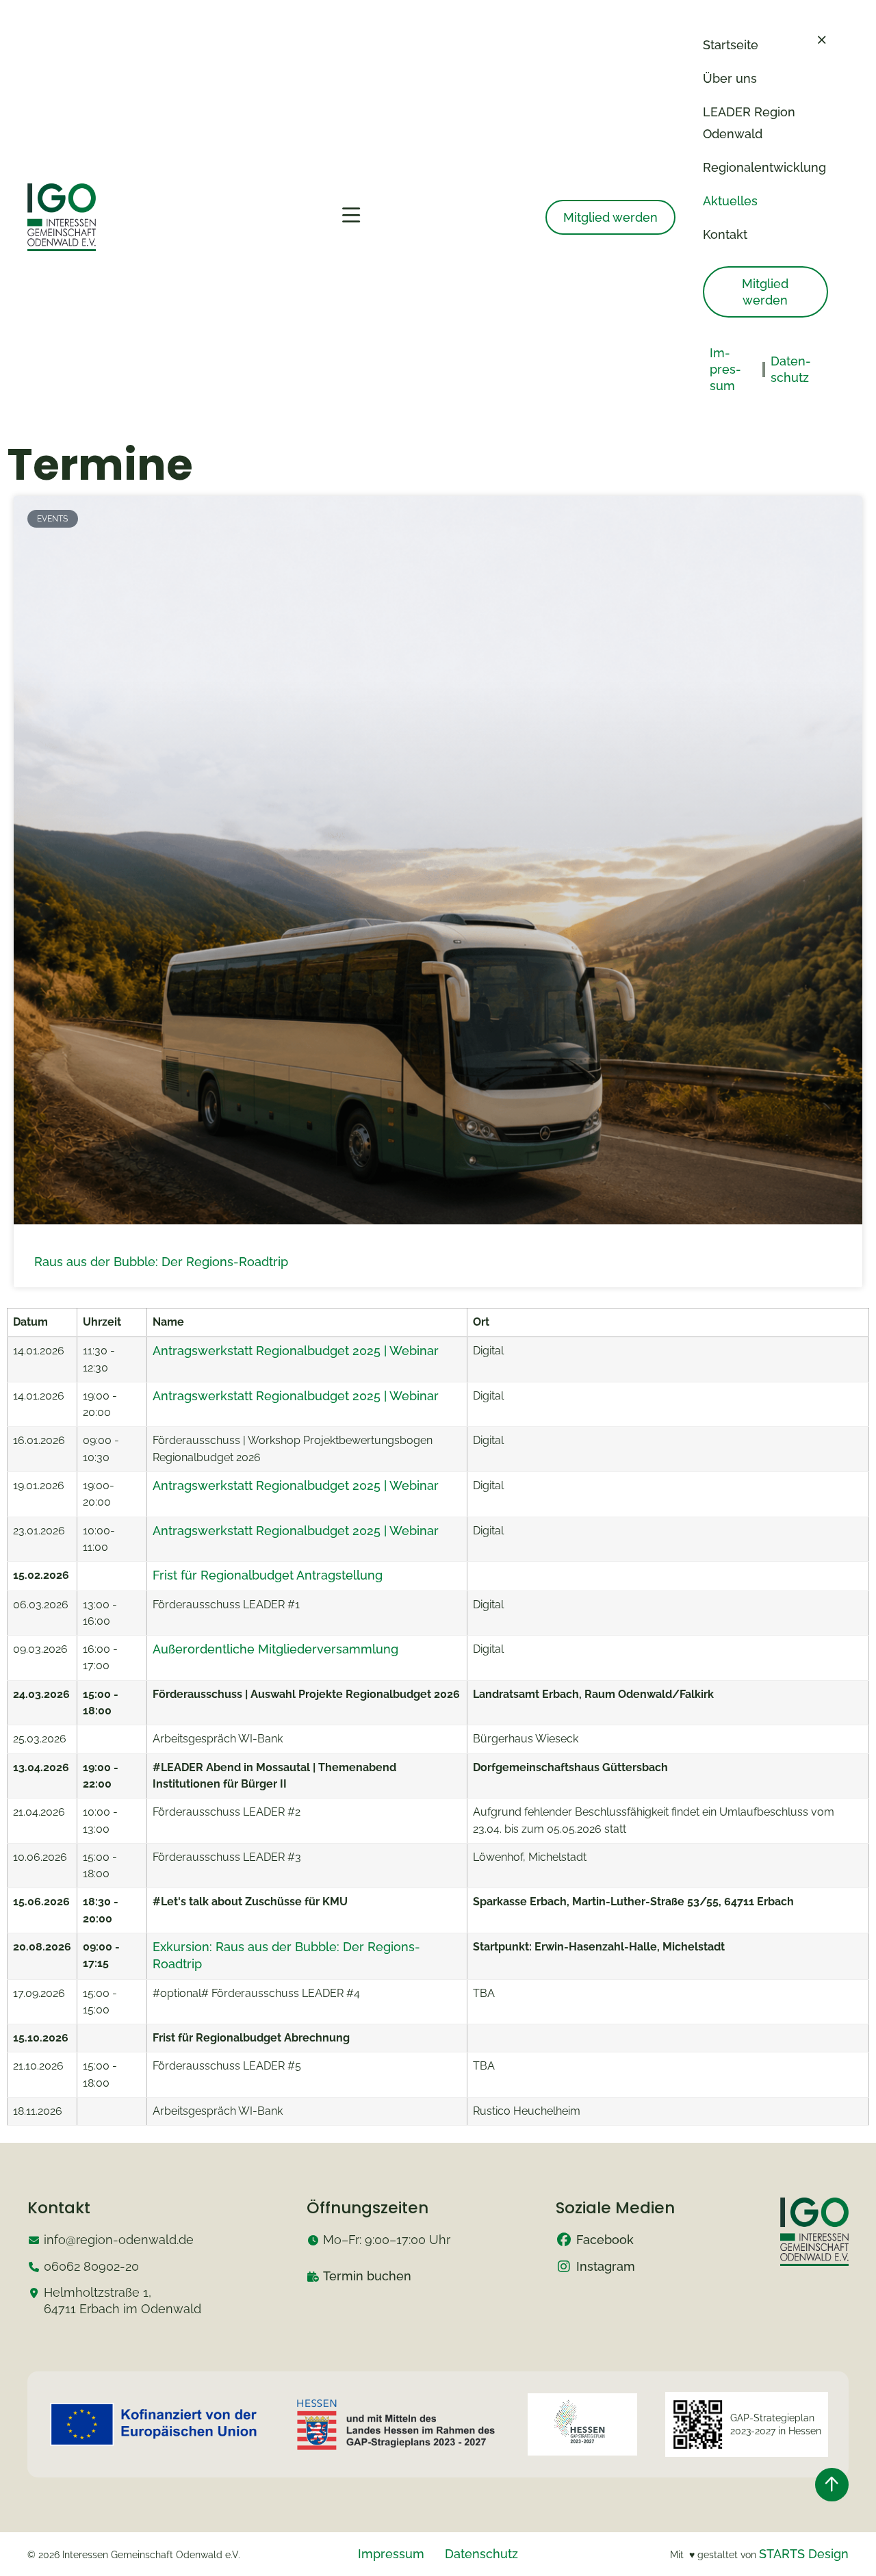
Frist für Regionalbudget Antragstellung (268, 1575)
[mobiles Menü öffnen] (351, 216)
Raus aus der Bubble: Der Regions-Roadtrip (161, 1262)
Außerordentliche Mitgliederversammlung (275, 1649)
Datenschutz (481, 2554)
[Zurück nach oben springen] (832, 2485)
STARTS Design (804, 2554)
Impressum (391, 2554)
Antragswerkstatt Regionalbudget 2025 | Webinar (296, 1351)
